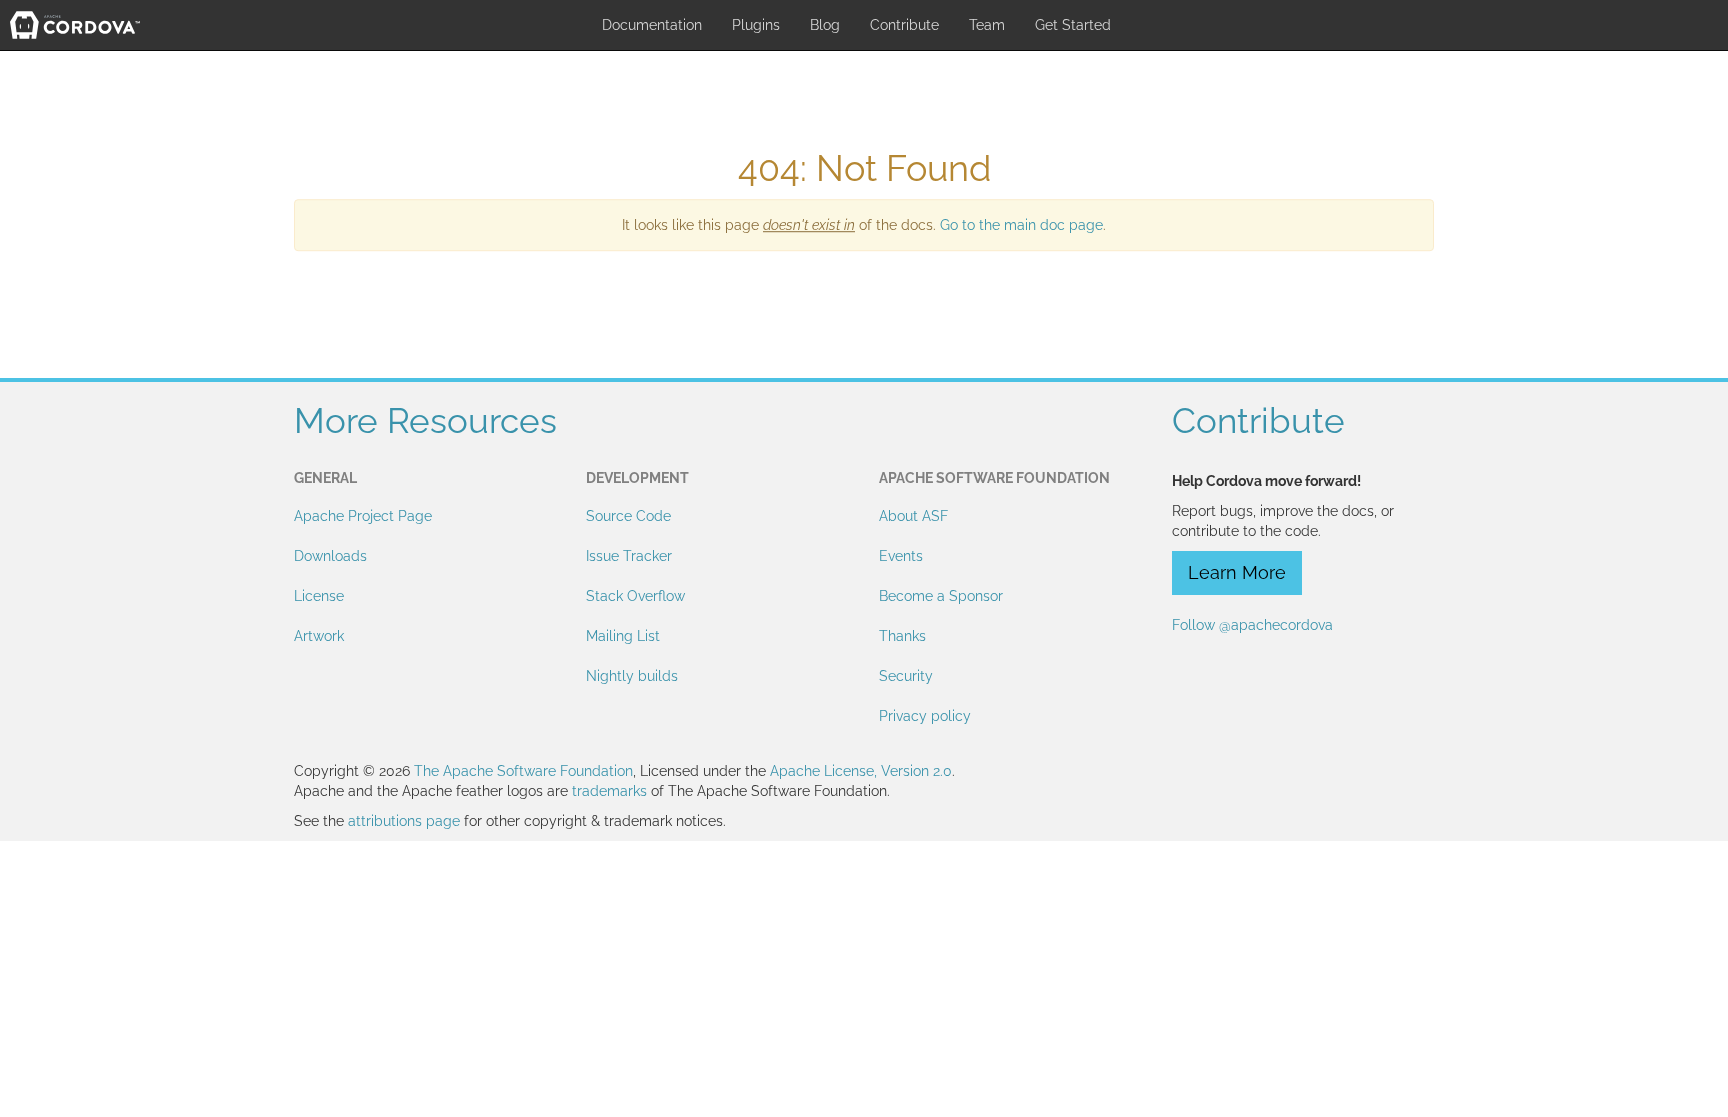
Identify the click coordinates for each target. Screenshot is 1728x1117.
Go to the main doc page (1021, 225)
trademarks (609, 791)
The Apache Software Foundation (523, 771)
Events (901, 556)
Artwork (319, 636)
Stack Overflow (635, 596)
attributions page (404, 821)
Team (987, 25)
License (319, 596)
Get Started (1073, 25)
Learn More (1237, 572)
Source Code (628, 516)
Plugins (756, 25)
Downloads (330, 556)
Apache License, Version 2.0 (861, 771)
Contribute (904, 25)
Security (906, 676)
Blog (825, 25)
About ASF (913, 516)
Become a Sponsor (941, 596)
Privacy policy (925, 716)
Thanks (902, 636)
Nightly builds (632, 676)
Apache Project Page (363, 516)
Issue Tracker (629, 556)
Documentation (652, 25)
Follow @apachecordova (1252, 625)
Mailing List (623, 636)
